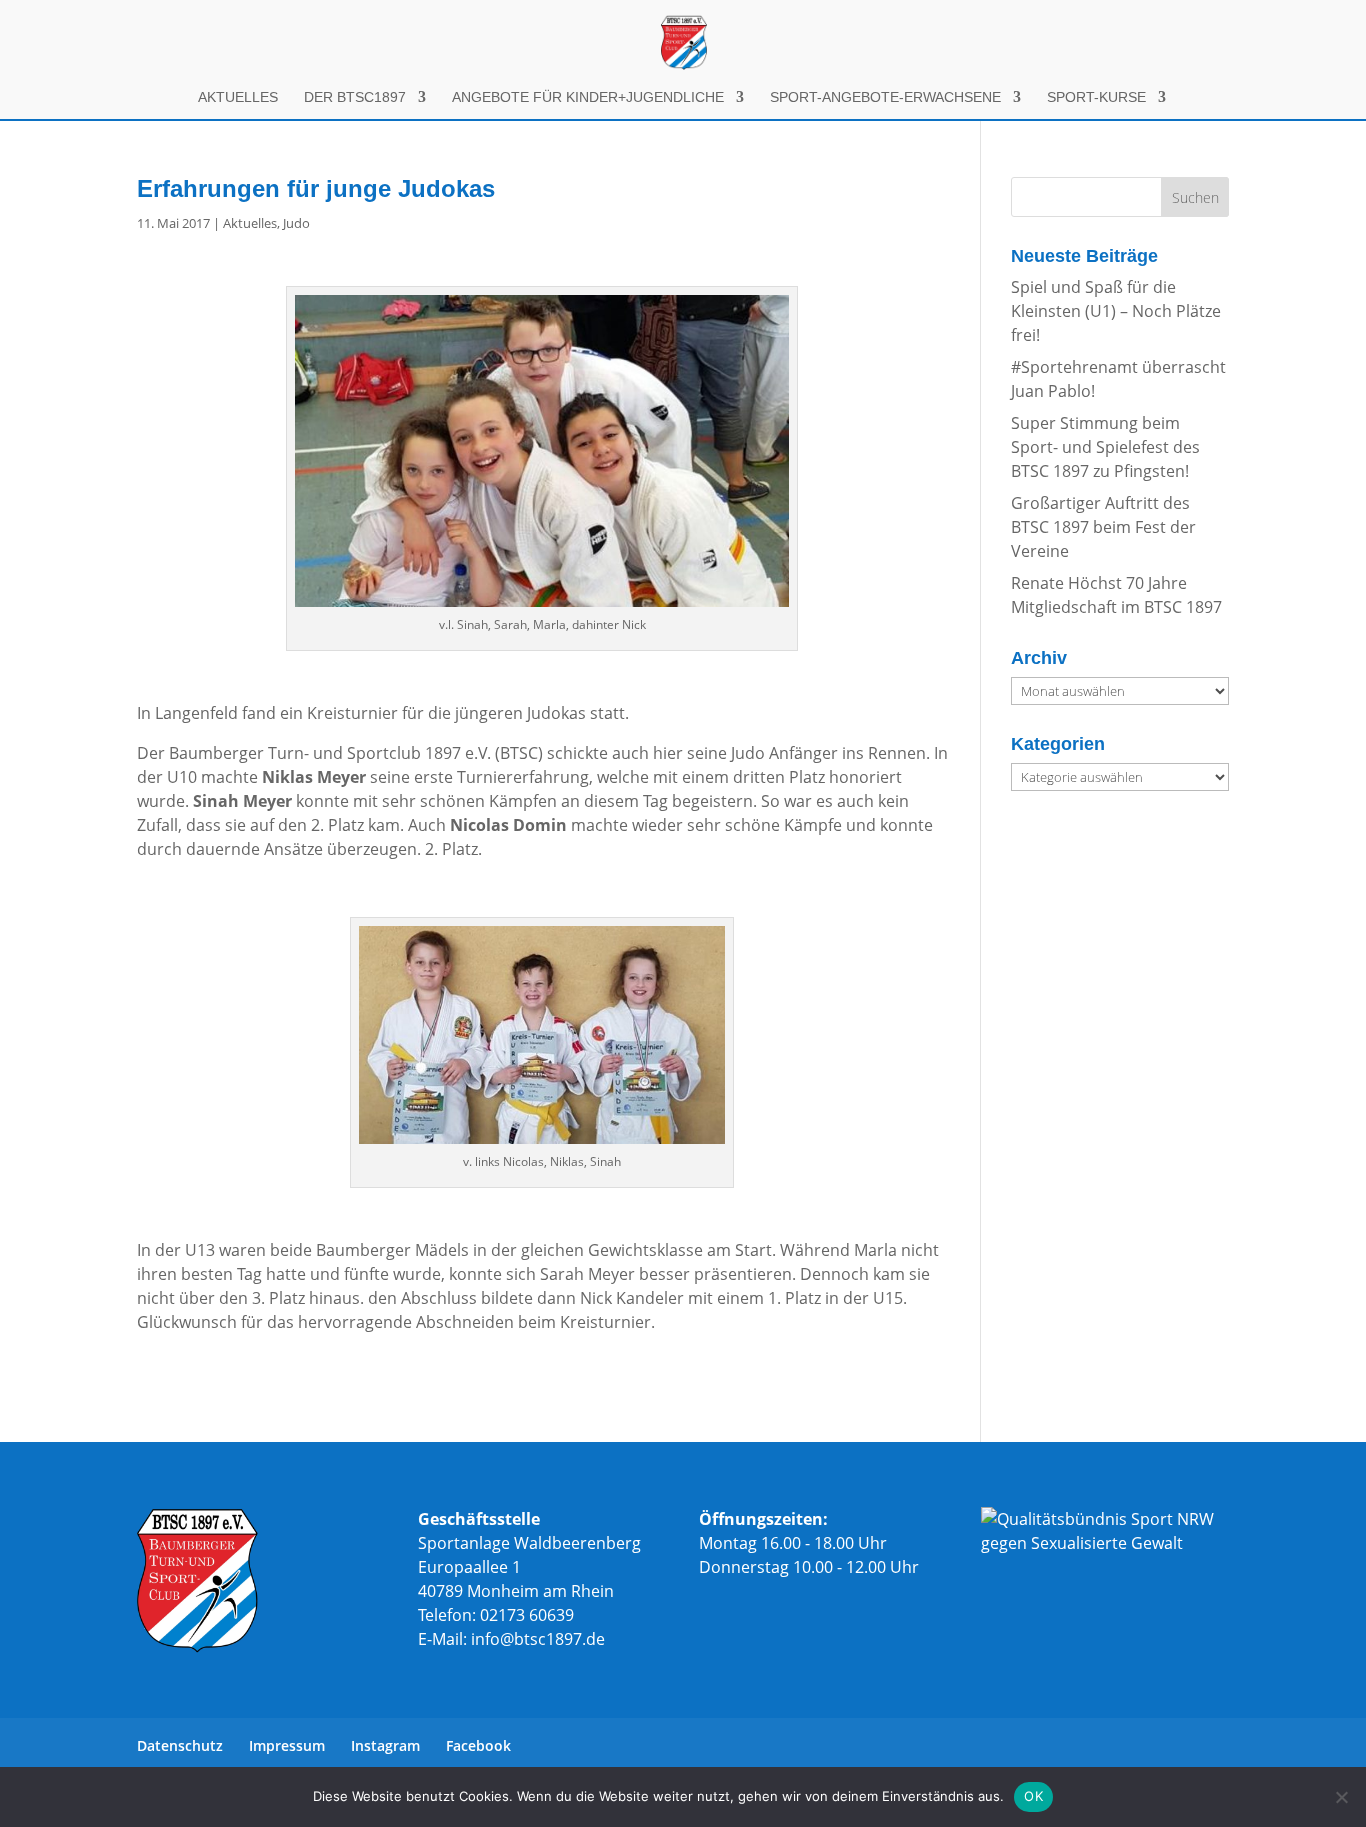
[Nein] (1341, 1797)
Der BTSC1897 (355, 97)
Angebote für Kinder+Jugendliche (588, 97)
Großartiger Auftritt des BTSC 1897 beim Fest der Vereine (1103, 527)
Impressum (287, 1745)
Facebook (478, 1745)
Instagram (385, 1745)
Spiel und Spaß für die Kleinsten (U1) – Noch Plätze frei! (1116, 311)
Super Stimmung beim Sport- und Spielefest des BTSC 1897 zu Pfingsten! (1105, 447)
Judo (296, 223)
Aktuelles (238, 97)
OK (1033, 1796)
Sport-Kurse (1096, 97)
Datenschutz (180, 1745)
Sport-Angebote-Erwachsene (885, 97)
